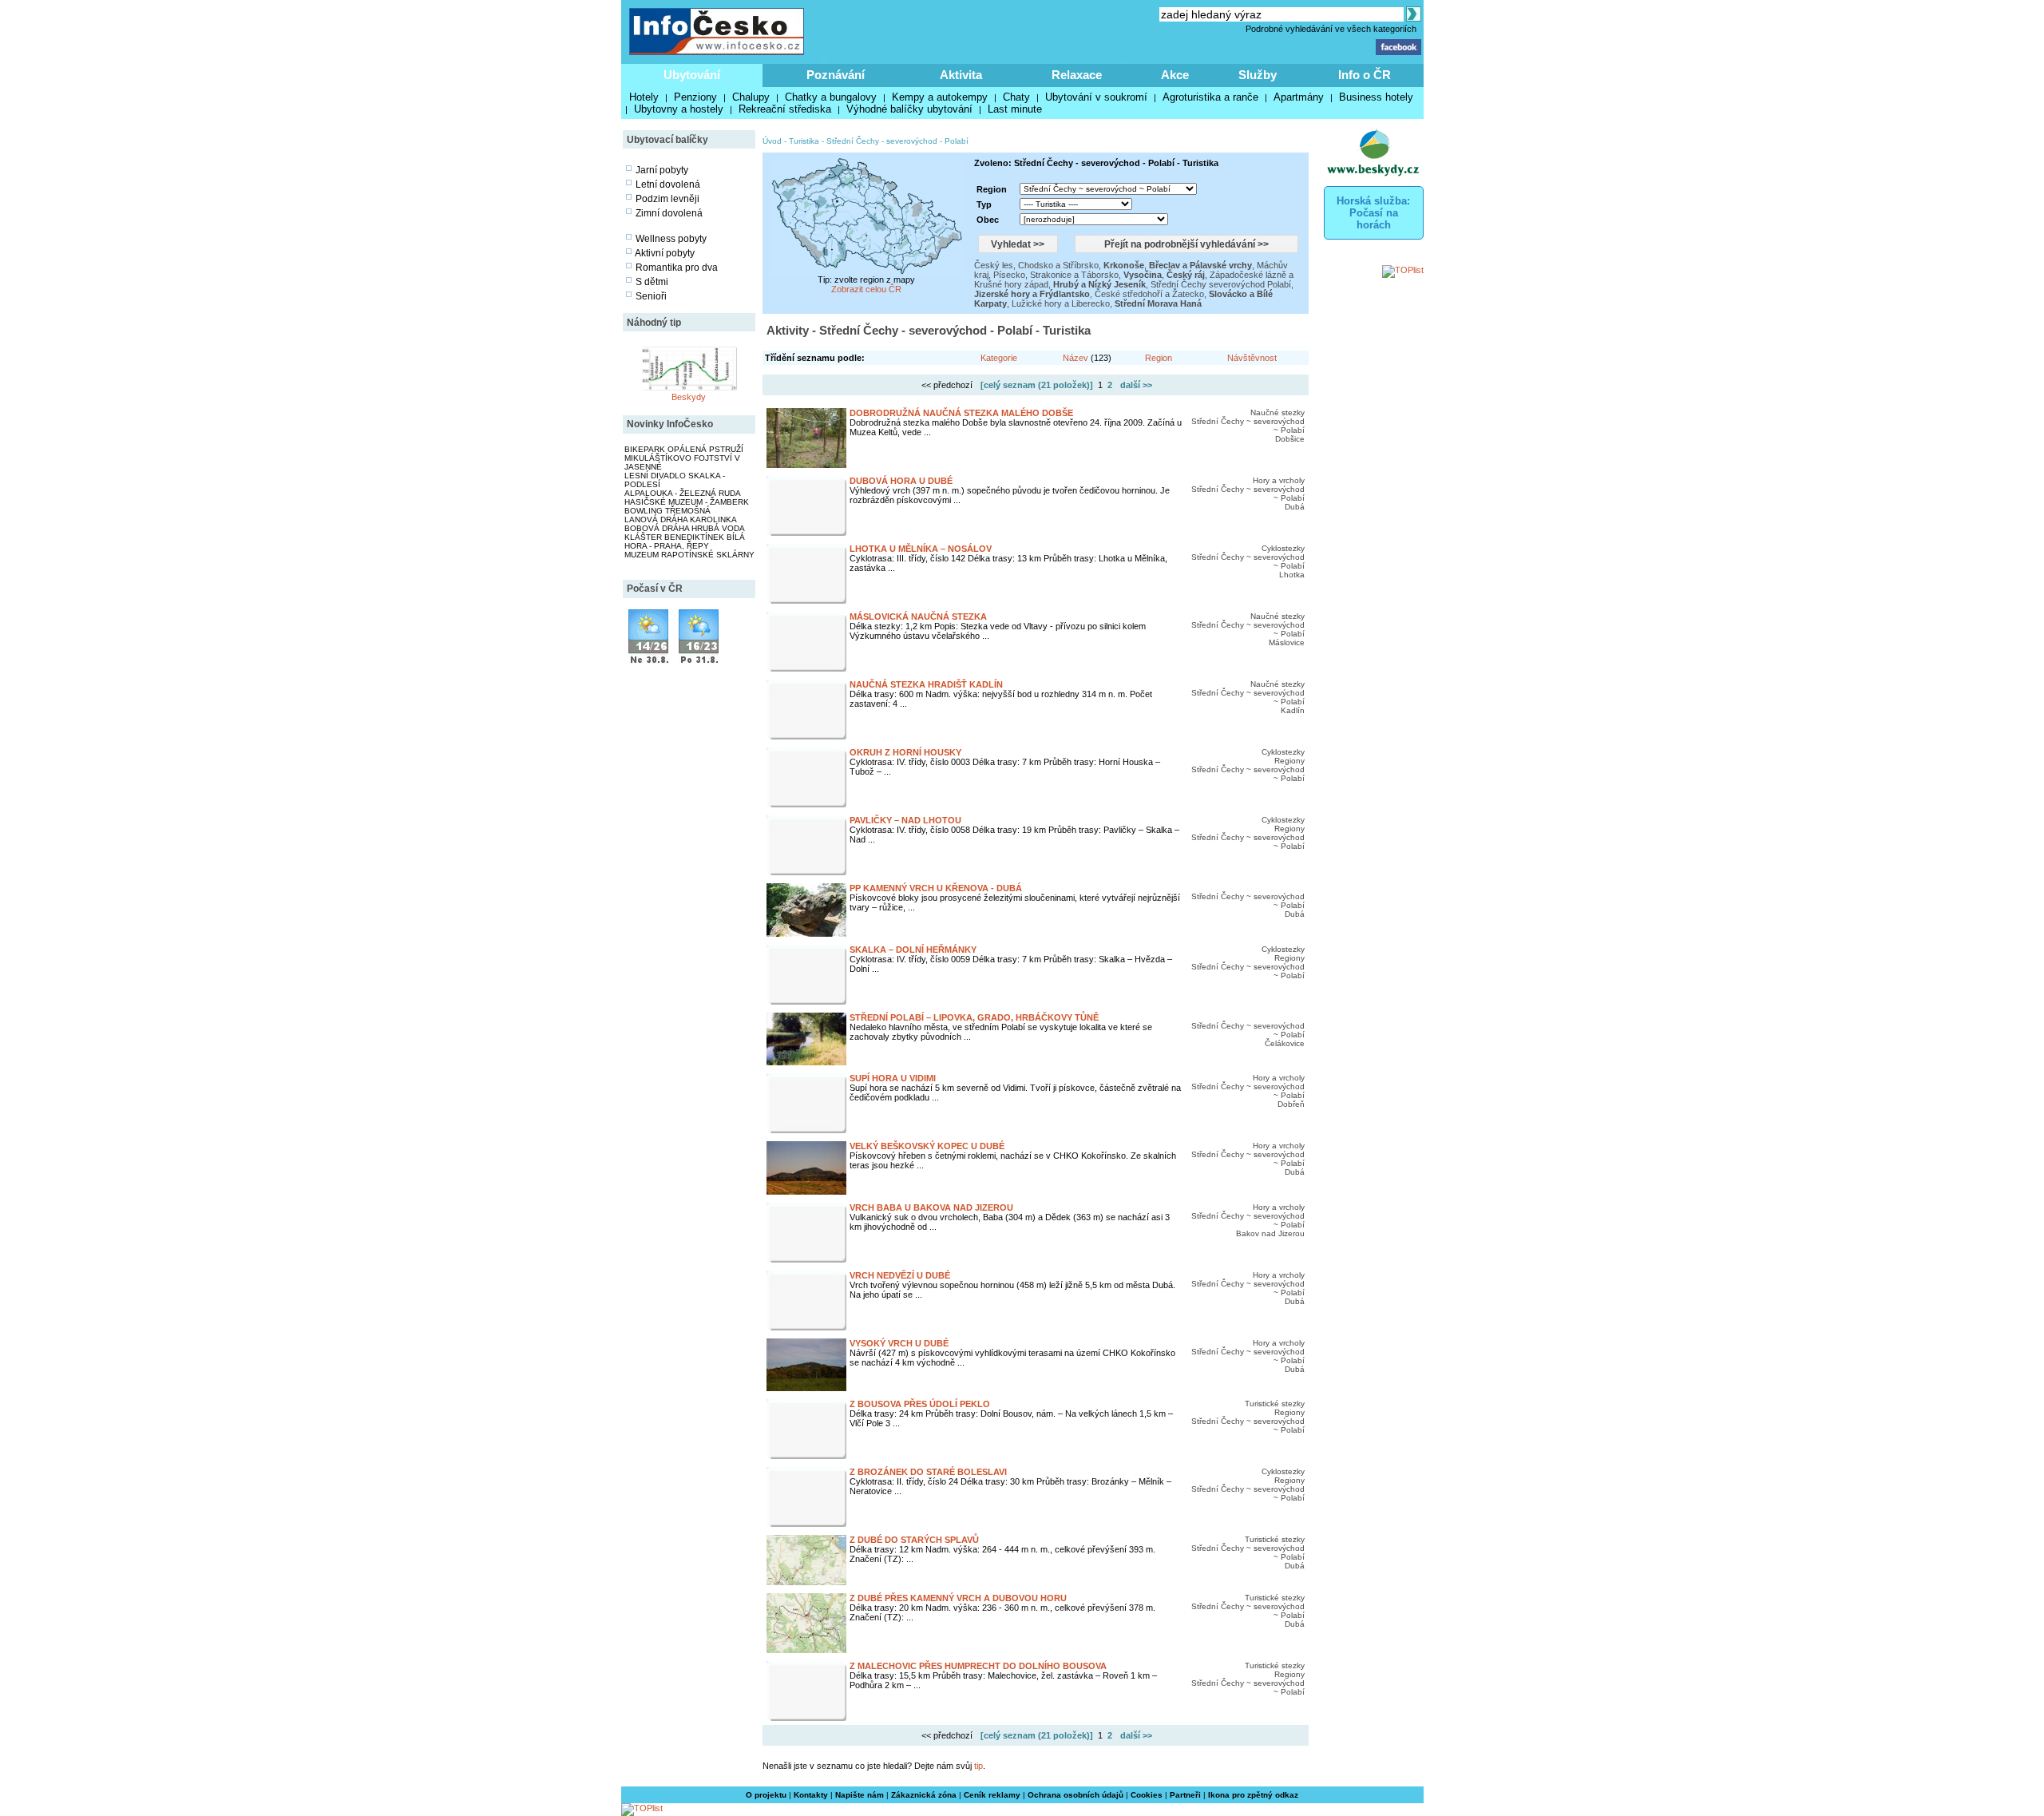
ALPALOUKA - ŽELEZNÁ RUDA (683, 493)
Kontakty (811, 1795)
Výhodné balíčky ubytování (909, 109)
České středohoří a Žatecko (1149, 294)
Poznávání (836, 75)
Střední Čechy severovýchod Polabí (1221, 284)
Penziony (695, 97)
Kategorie (999, 358)
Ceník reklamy (992, 1795)
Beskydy (689, 397)
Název (1075, 358)
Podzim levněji (667, 199)
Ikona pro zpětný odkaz (1253, 1795)
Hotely (644, 97)
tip (978, 1766)
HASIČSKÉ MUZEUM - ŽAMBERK (687, 502)
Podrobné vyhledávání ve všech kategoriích (1331, 29)
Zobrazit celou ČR (866, 289)
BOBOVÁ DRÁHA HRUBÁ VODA (685, 528)
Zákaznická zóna (924, 1795)
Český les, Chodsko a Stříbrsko (1036, 265)
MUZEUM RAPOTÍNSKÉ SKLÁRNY (689, 555)
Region (1159, 358)
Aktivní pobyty (665, 253)
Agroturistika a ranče (1210, 97)
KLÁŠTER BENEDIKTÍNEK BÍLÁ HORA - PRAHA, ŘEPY (685, 541)
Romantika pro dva (677, 268)
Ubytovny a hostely (679, 109)
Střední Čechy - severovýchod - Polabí (897, 141)
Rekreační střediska (785, 109)
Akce (1175, 75)
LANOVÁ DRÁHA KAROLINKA (681, 519)
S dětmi (652, 282)
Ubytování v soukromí (1096, 97)
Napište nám (860, 1795)
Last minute (1015, 109)
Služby (1258, 75)
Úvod (772, 141)
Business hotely (1376, 97)
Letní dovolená (668, 184)
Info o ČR (1365, 75)
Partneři (1185, 1795)
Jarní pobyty (662, 170)
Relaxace (1077, 75)
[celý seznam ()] (1037, 385)
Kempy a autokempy (940, 97)
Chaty (1016, 97)
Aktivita (961, 75)
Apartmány (1299, 97)
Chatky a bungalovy (831, 97)
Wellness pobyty (671, 239)
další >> (1136, 385)
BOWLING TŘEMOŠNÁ (667, 511)
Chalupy (751, 97)
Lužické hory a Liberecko (1061, 303)
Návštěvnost (1252, 358)
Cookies (1147, 1795)
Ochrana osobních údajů (1075, 1795)
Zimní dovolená (669, 213)
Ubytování (692, 75)
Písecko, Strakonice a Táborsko (1056, 275)
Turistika (804, 141)
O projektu (766, 1795)
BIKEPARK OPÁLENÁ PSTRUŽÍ (684, 449)
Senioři (651, 296)
